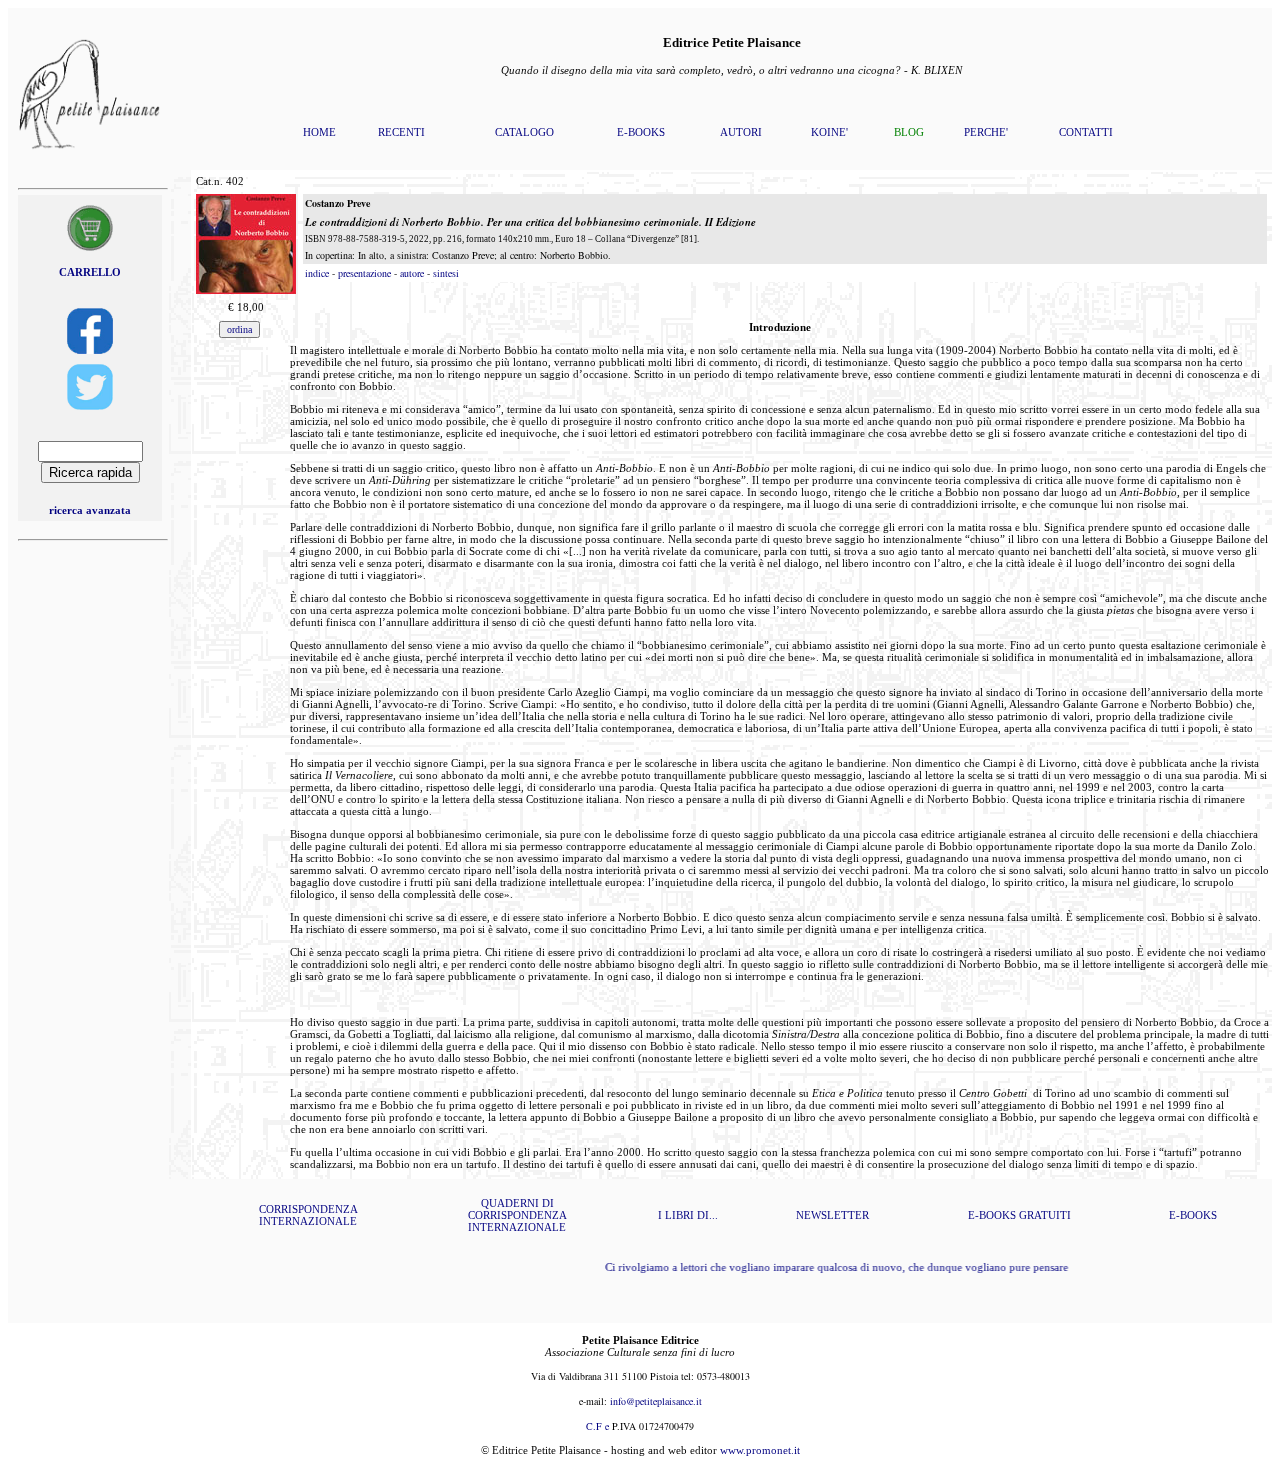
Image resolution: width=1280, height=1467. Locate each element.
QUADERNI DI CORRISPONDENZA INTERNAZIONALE (517, 1215)
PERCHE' (986, 132)
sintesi (446, 273)
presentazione (364, 273)
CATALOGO (524, 132)
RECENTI (401, 132)
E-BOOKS (641, 132)
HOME (319, 132)
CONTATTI (1086, 132)
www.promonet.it (760, 1450)
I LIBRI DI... (688, 1215)
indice (317, 273)
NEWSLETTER (832, 1215)
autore (412, 273)
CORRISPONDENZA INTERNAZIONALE (308, 1215)
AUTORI (741, 132)
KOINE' (829, 132)
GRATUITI (1045, 1215)
